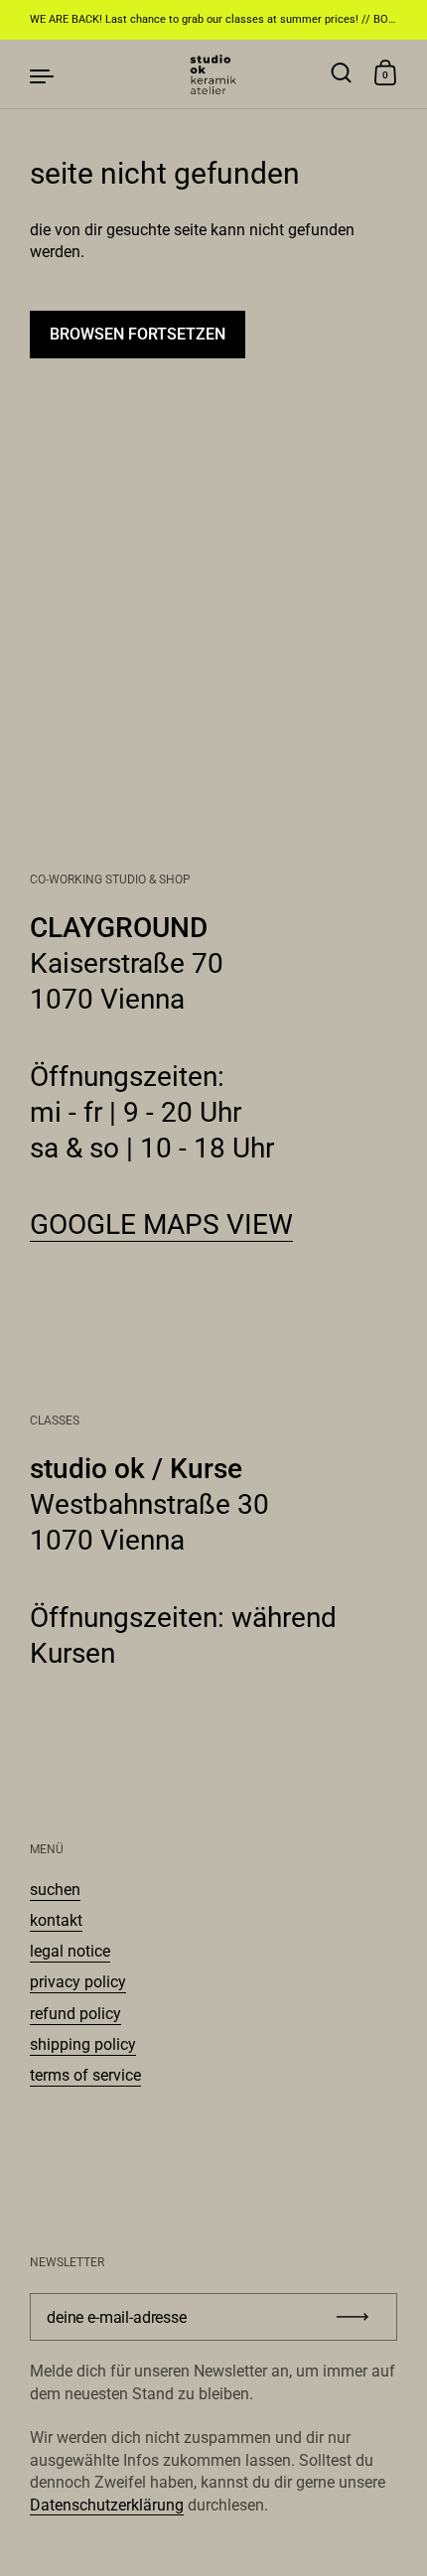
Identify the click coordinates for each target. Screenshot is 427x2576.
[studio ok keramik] (213, 74)
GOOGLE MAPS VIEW (161, 1224)
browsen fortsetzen (138, 334)
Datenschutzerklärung (107, 2505)
